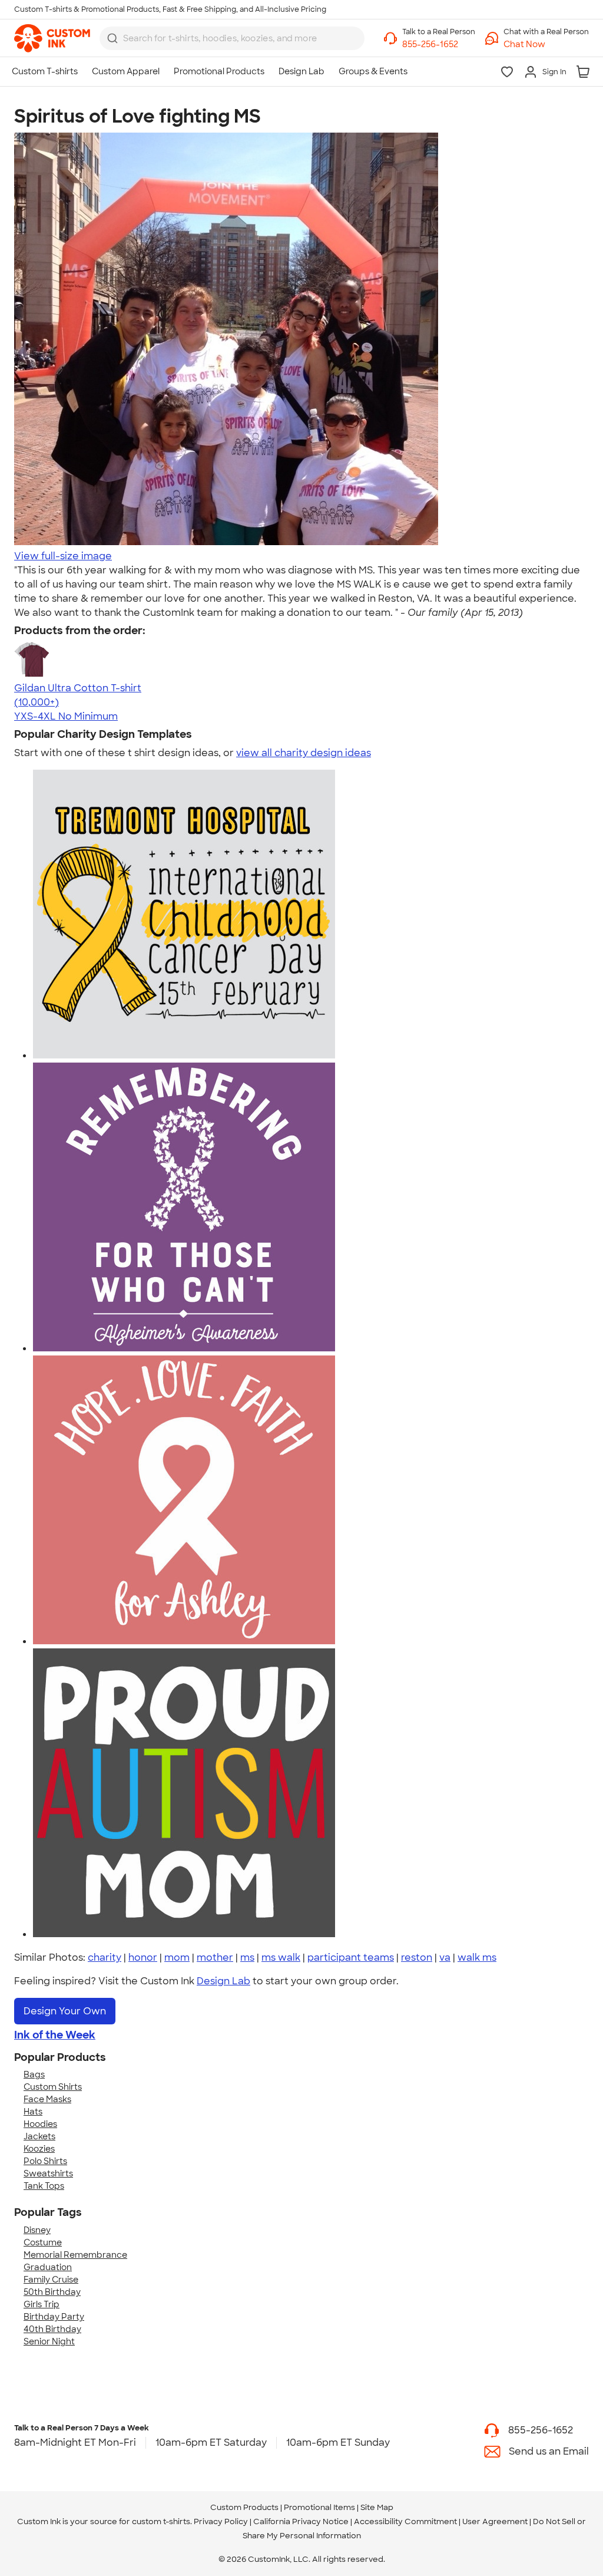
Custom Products (244, 2507)
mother (215, 1957)
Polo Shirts (45, 2161)
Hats (33, 2112)
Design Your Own (65, 2011)
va (445, 1957)
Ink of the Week (55, 2035)
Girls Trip (42, 2304)
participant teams (351, 1957)
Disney (37, 2230)
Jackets (39, 2136)
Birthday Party (54, 2317)
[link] (52, 38)
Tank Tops (44, 2186)
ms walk (281, 1957)
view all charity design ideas (304, 753)
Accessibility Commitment (405, 2521)
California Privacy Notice (301, 2521)
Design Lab (223, 1981)
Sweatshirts (48, 2173)
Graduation (48, 2267)
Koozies (39, 2149)
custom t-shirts (161, 2521)
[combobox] (232, 38)
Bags (34, 2074)
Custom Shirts (53, 2087)
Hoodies (40, 2124)
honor (143, 1957)
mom (177, 1957)
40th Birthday (52, 2329)
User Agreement (495, 2521)
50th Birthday (52, 2292)
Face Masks (47, 2099)
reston (417, 1957)
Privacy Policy (221, 2521)
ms (247, 1957)
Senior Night (49, 2341)
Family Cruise (51, 2280)
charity (105, 1957)
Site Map (377, 2507)
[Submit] (112, 38)
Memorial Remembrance (75, 2255)
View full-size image (63, 556)
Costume (43, 2242)
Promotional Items (319, 2507)
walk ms (477, 1957)
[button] (546, 44)
